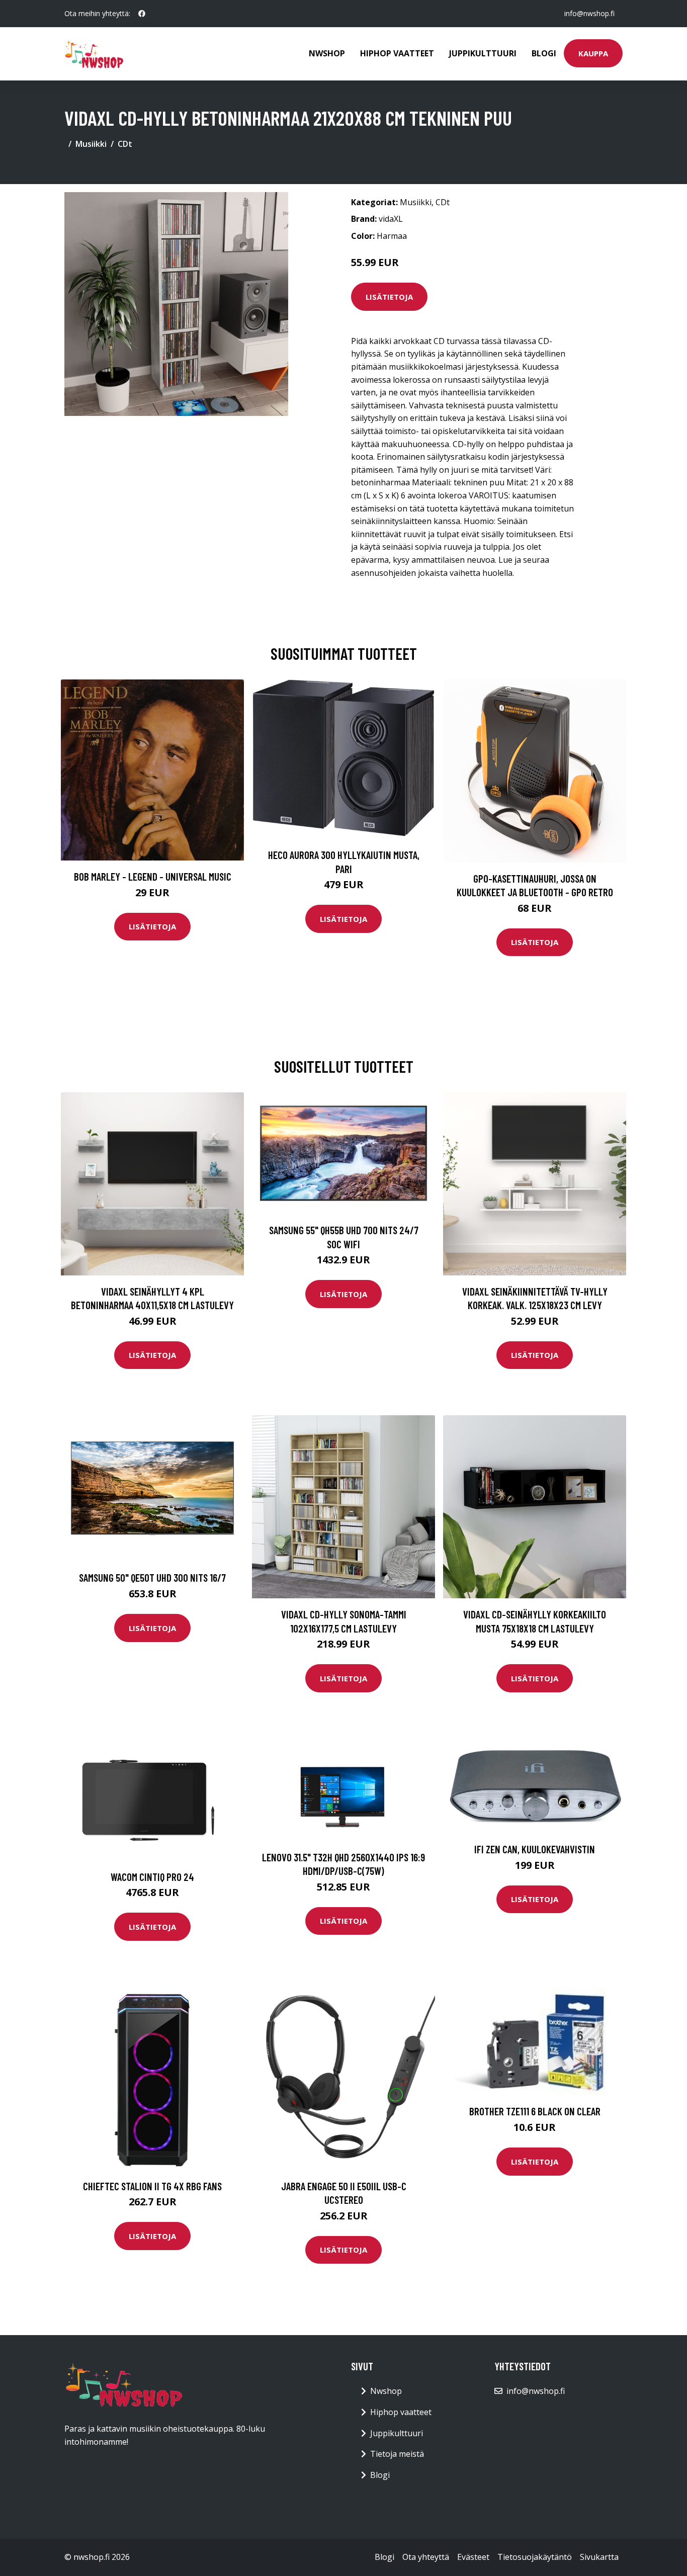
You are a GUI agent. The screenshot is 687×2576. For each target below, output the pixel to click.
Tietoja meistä (397, 2454)
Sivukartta (599, 2557)
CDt (125, 144)
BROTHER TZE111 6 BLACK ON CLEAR (535, 2111)
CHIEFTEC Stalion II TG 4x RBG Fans (152, 2186)
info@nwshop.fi (589, 13)
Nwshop (327, 53)
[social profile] (142, 14)
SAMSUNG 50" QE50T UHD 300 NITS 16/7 (152, 1577)
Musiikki (91, 144)
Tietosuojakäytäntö (535, 2557)
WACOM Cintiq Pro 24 (152, 1877)
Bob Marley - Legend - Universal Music (153, 876)
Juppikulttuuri (483, 53)
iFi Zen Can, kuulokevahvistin (535, 1849)
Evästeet (473, 2557)
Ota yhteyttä (426, 2557)
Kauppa (593, 53)
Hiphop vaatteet (397, 53)
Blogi (544, 53)
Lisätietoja (389, 297)
